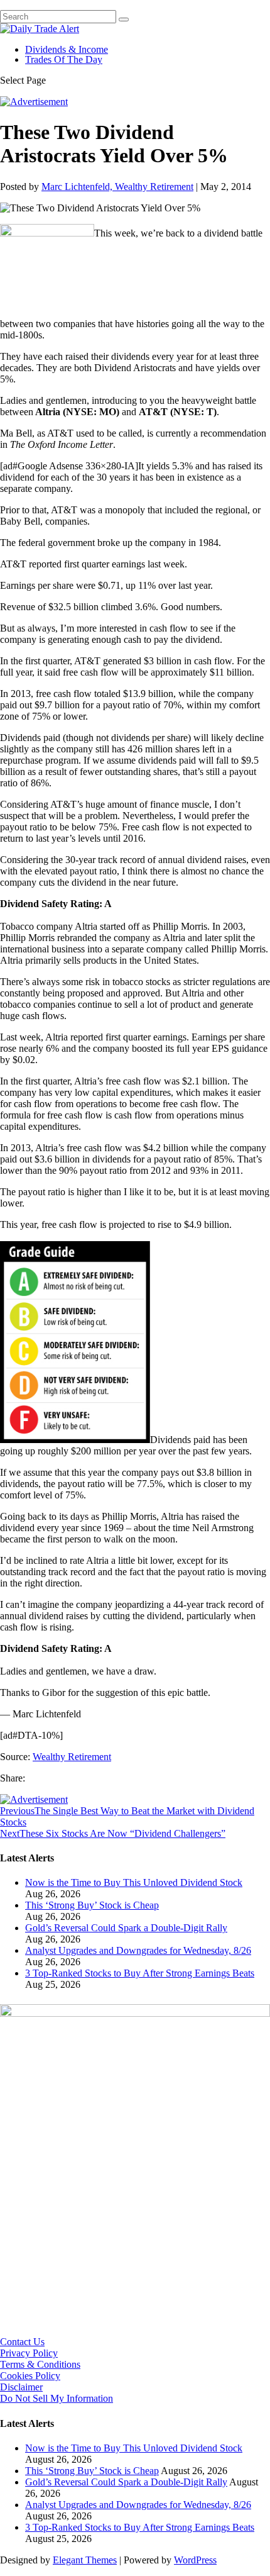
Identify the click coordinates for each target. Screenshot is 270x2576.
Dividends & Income (67, 49)
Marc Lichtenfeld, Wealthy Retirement (117, 187)
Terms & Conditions (40, 2364)
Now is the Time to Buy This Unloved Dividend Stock (134, 1882)
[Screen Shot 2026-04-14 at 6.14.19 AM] (135, 2013)
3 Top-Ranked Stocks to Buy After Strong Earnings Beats (140, 1973)
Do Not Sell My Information (57, 2398)
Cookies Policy (30, 2376)
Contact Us (22, 2342)
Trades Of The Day (64, 59)
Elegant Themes (85, 2560)
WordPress (195, 2560)
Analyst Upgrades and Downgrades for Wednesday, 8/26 (138, 1950)
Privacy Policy (29, 2353)
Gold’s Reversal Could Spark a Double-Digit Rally (126, 1928)
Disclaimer (21, 2387)
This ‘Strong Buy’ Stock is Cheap (92, 1905)
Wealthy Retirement (72, 1757)
